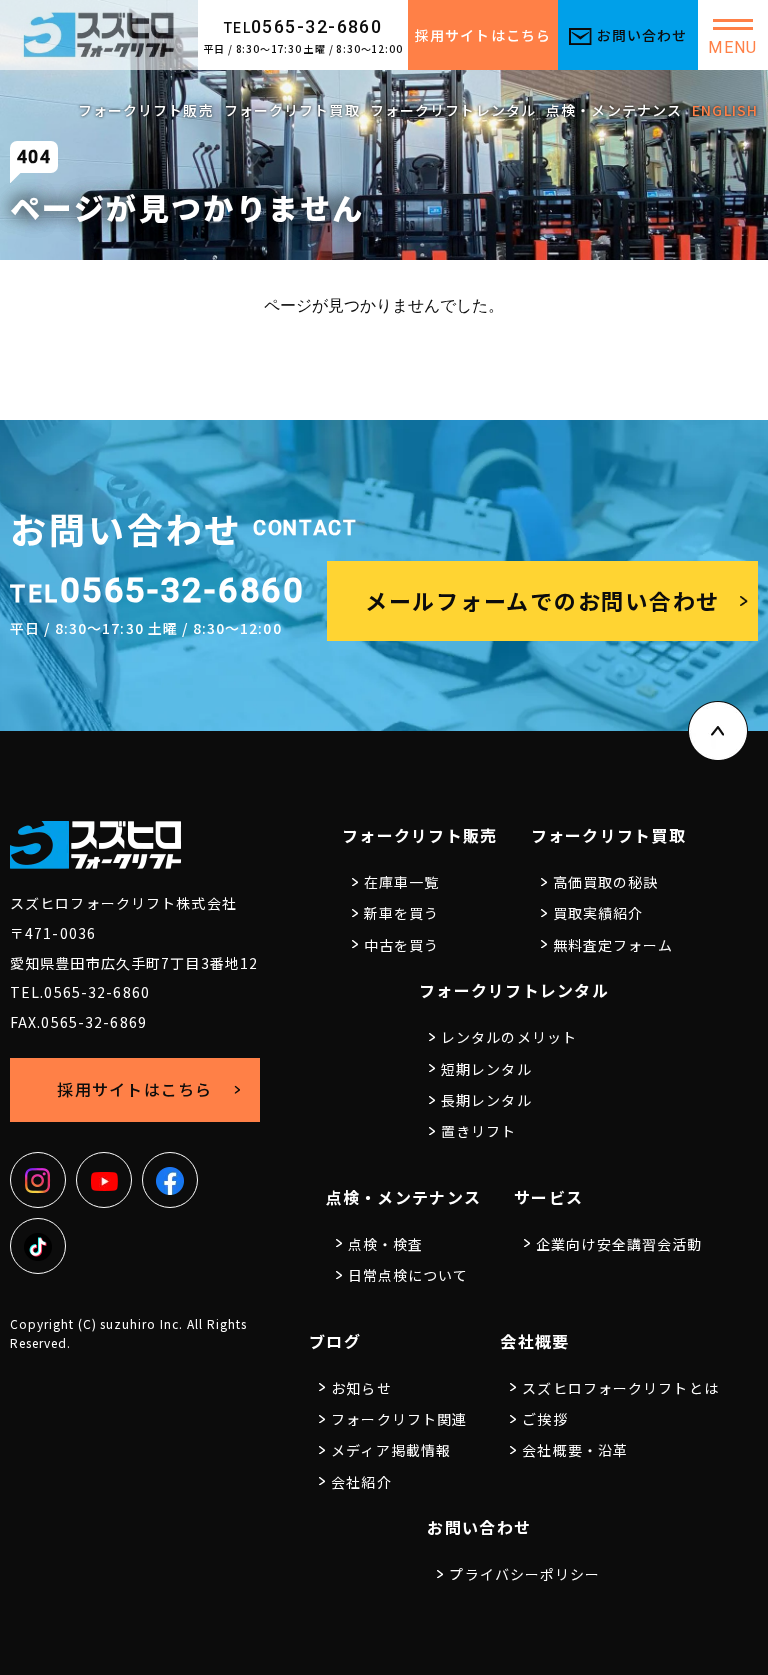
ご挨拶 (544, 1419)
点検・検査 (386, 1244)
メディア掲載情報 (391, 1450)
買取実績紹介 (598, 913)
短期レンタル (486, 1069)
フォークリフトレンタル (453, 110)
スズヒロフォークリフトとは (620, 1388)
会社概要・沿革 (575, 1450)
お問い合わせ (642, 35)
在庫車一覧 (402, 882)
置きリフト (479, 1131)
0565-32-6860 (303, 26)
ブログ (335, 1341)
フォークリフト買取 (292, 110)
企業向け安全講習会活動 (619, 1244)
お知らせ (361, 1388)
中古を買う (402, 945)
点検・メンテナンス (614, 110)
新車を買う (402, 913)
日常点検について (408, 1275)
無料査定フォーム (613, 945)
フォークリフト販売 (146, 110)
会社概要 (534, 1341)
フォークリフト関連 (399, 1419)
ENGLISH (725, 110)
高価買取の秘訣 (606, 882)
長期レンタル (486, 1100)
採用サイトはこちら (483, 35)
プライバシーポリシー (524, 1574)
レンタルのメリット (509, 1037)
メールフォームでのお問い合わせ (542, 600)
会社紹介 (361, 1482)
